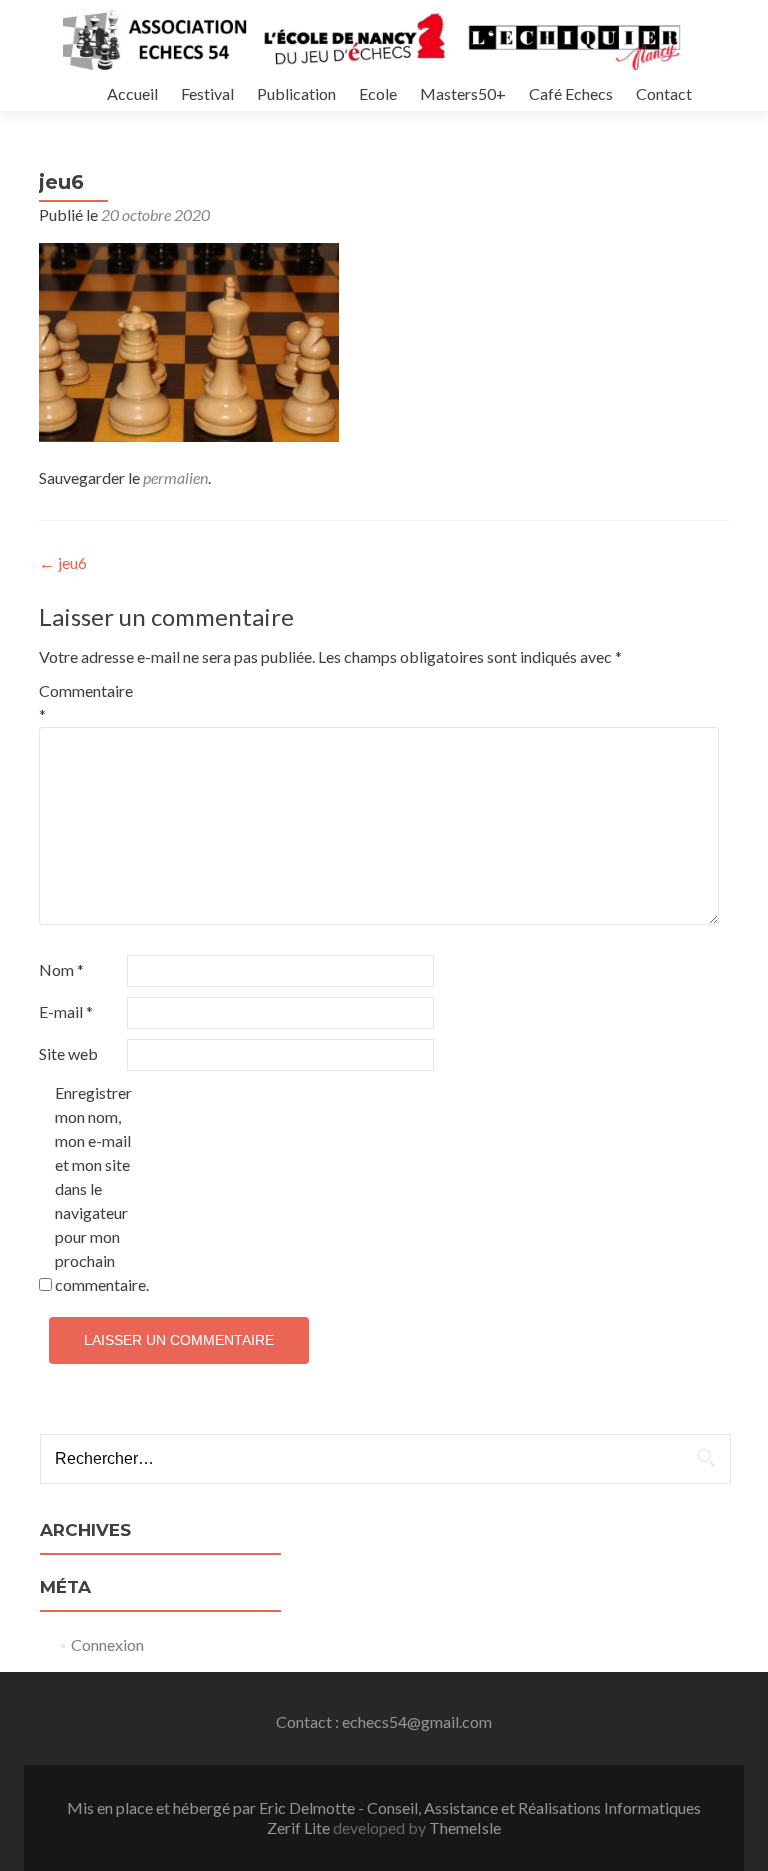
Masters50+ (463, 93)
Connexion (107, 1644)
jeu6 (63, 562)
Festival (207, 93)
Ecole (378, 93)
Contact (664, 93)
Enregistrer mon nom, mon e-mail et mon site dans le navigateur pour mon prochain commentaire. (97, 1188)
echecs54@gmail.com (417, 1721)
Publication (296, 93)
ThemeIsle (465, 1827)
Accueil (132, 93)
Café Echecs (571, 93)
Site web (68, 1053)
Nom (61, 969)
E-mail (66, 1011)
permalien (175, 477)
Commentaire (81, 702)
